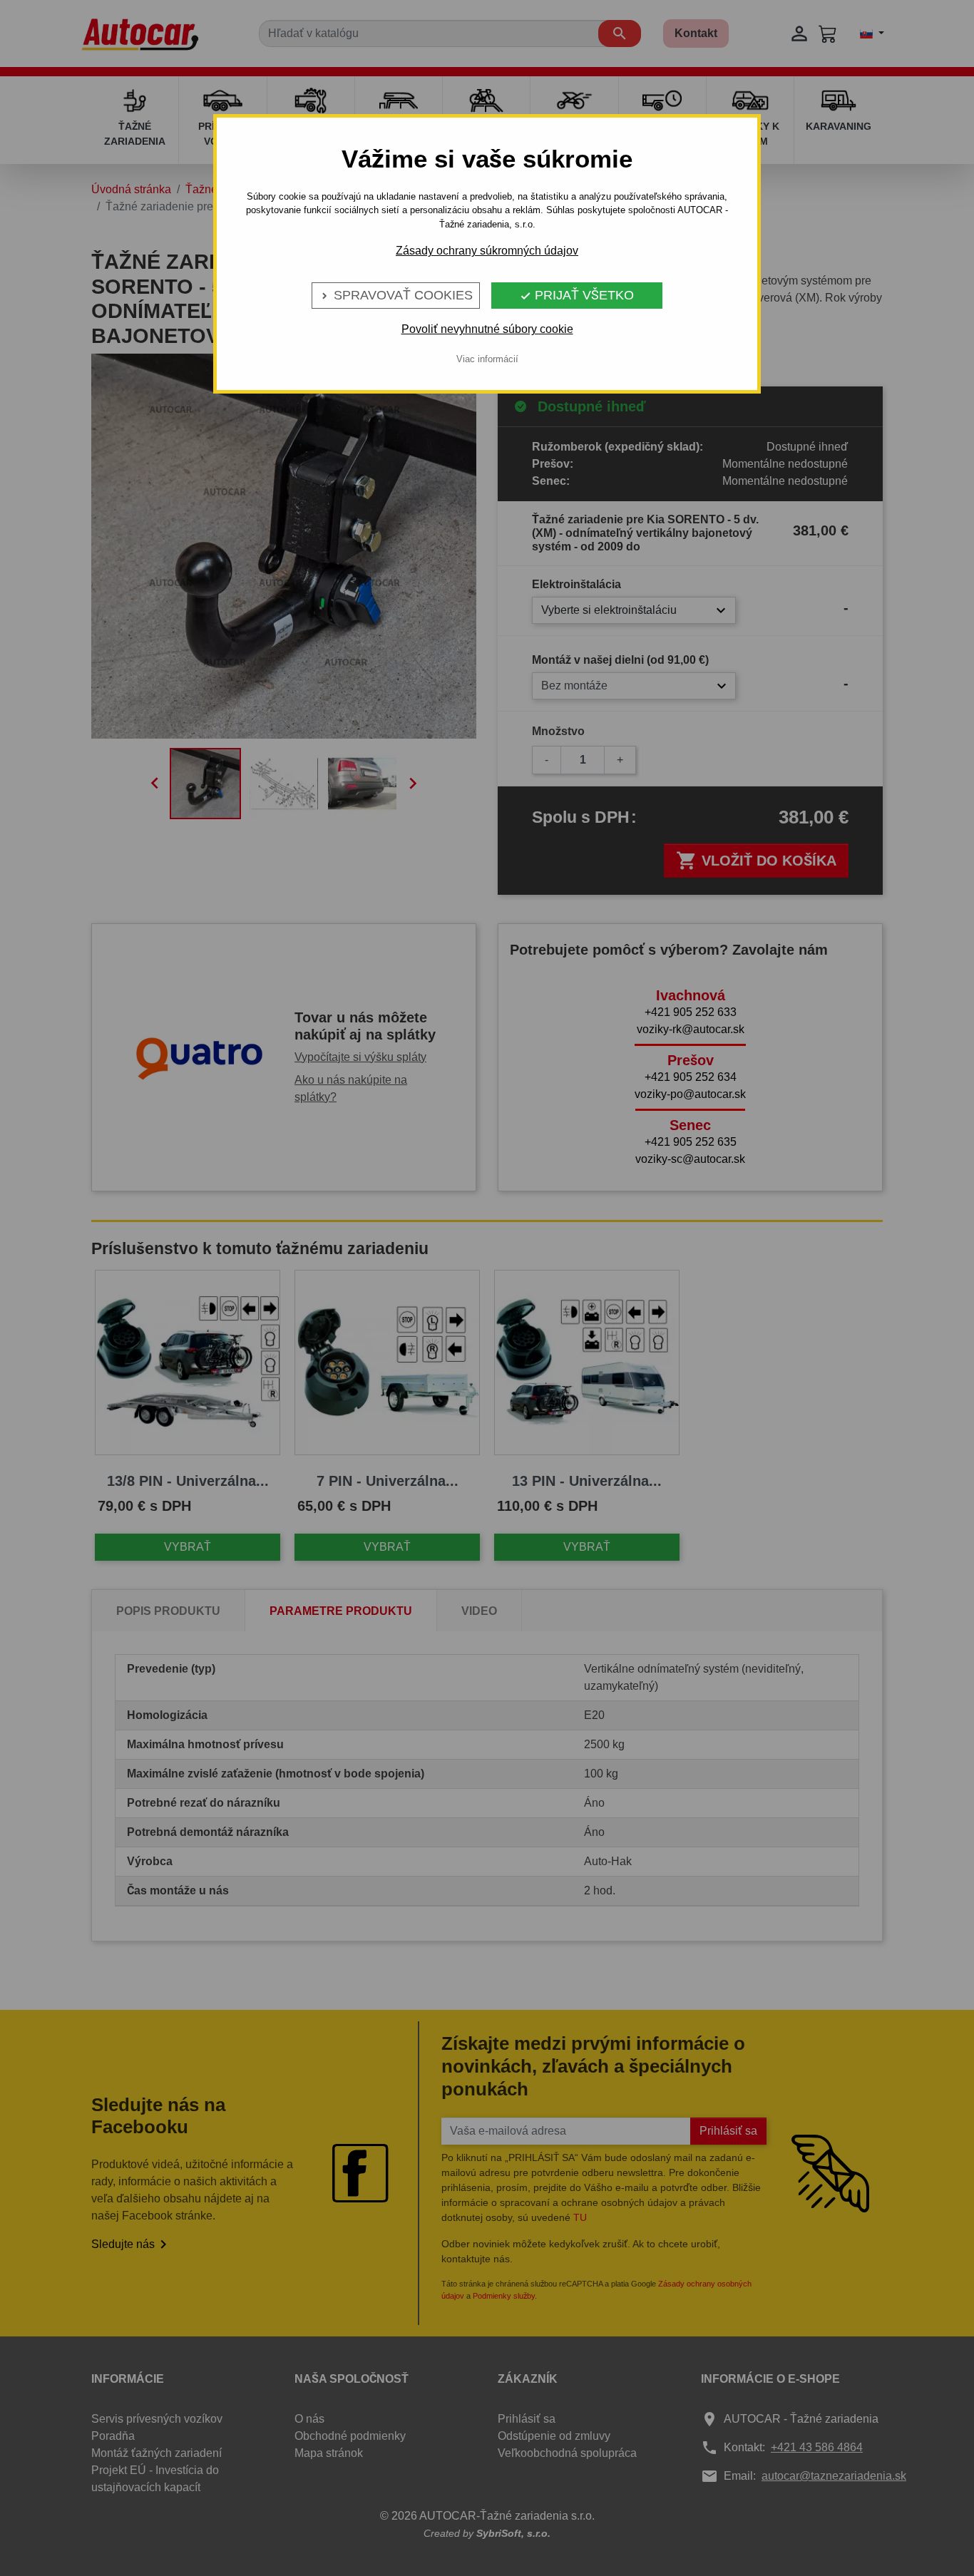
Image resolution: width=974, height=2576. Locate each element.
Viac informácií (487, 359)
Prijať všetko (577, 295)
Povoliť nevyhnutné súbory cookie (487, 329)
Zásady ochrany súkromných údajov (487, 251)
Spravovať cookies (396, 295)
